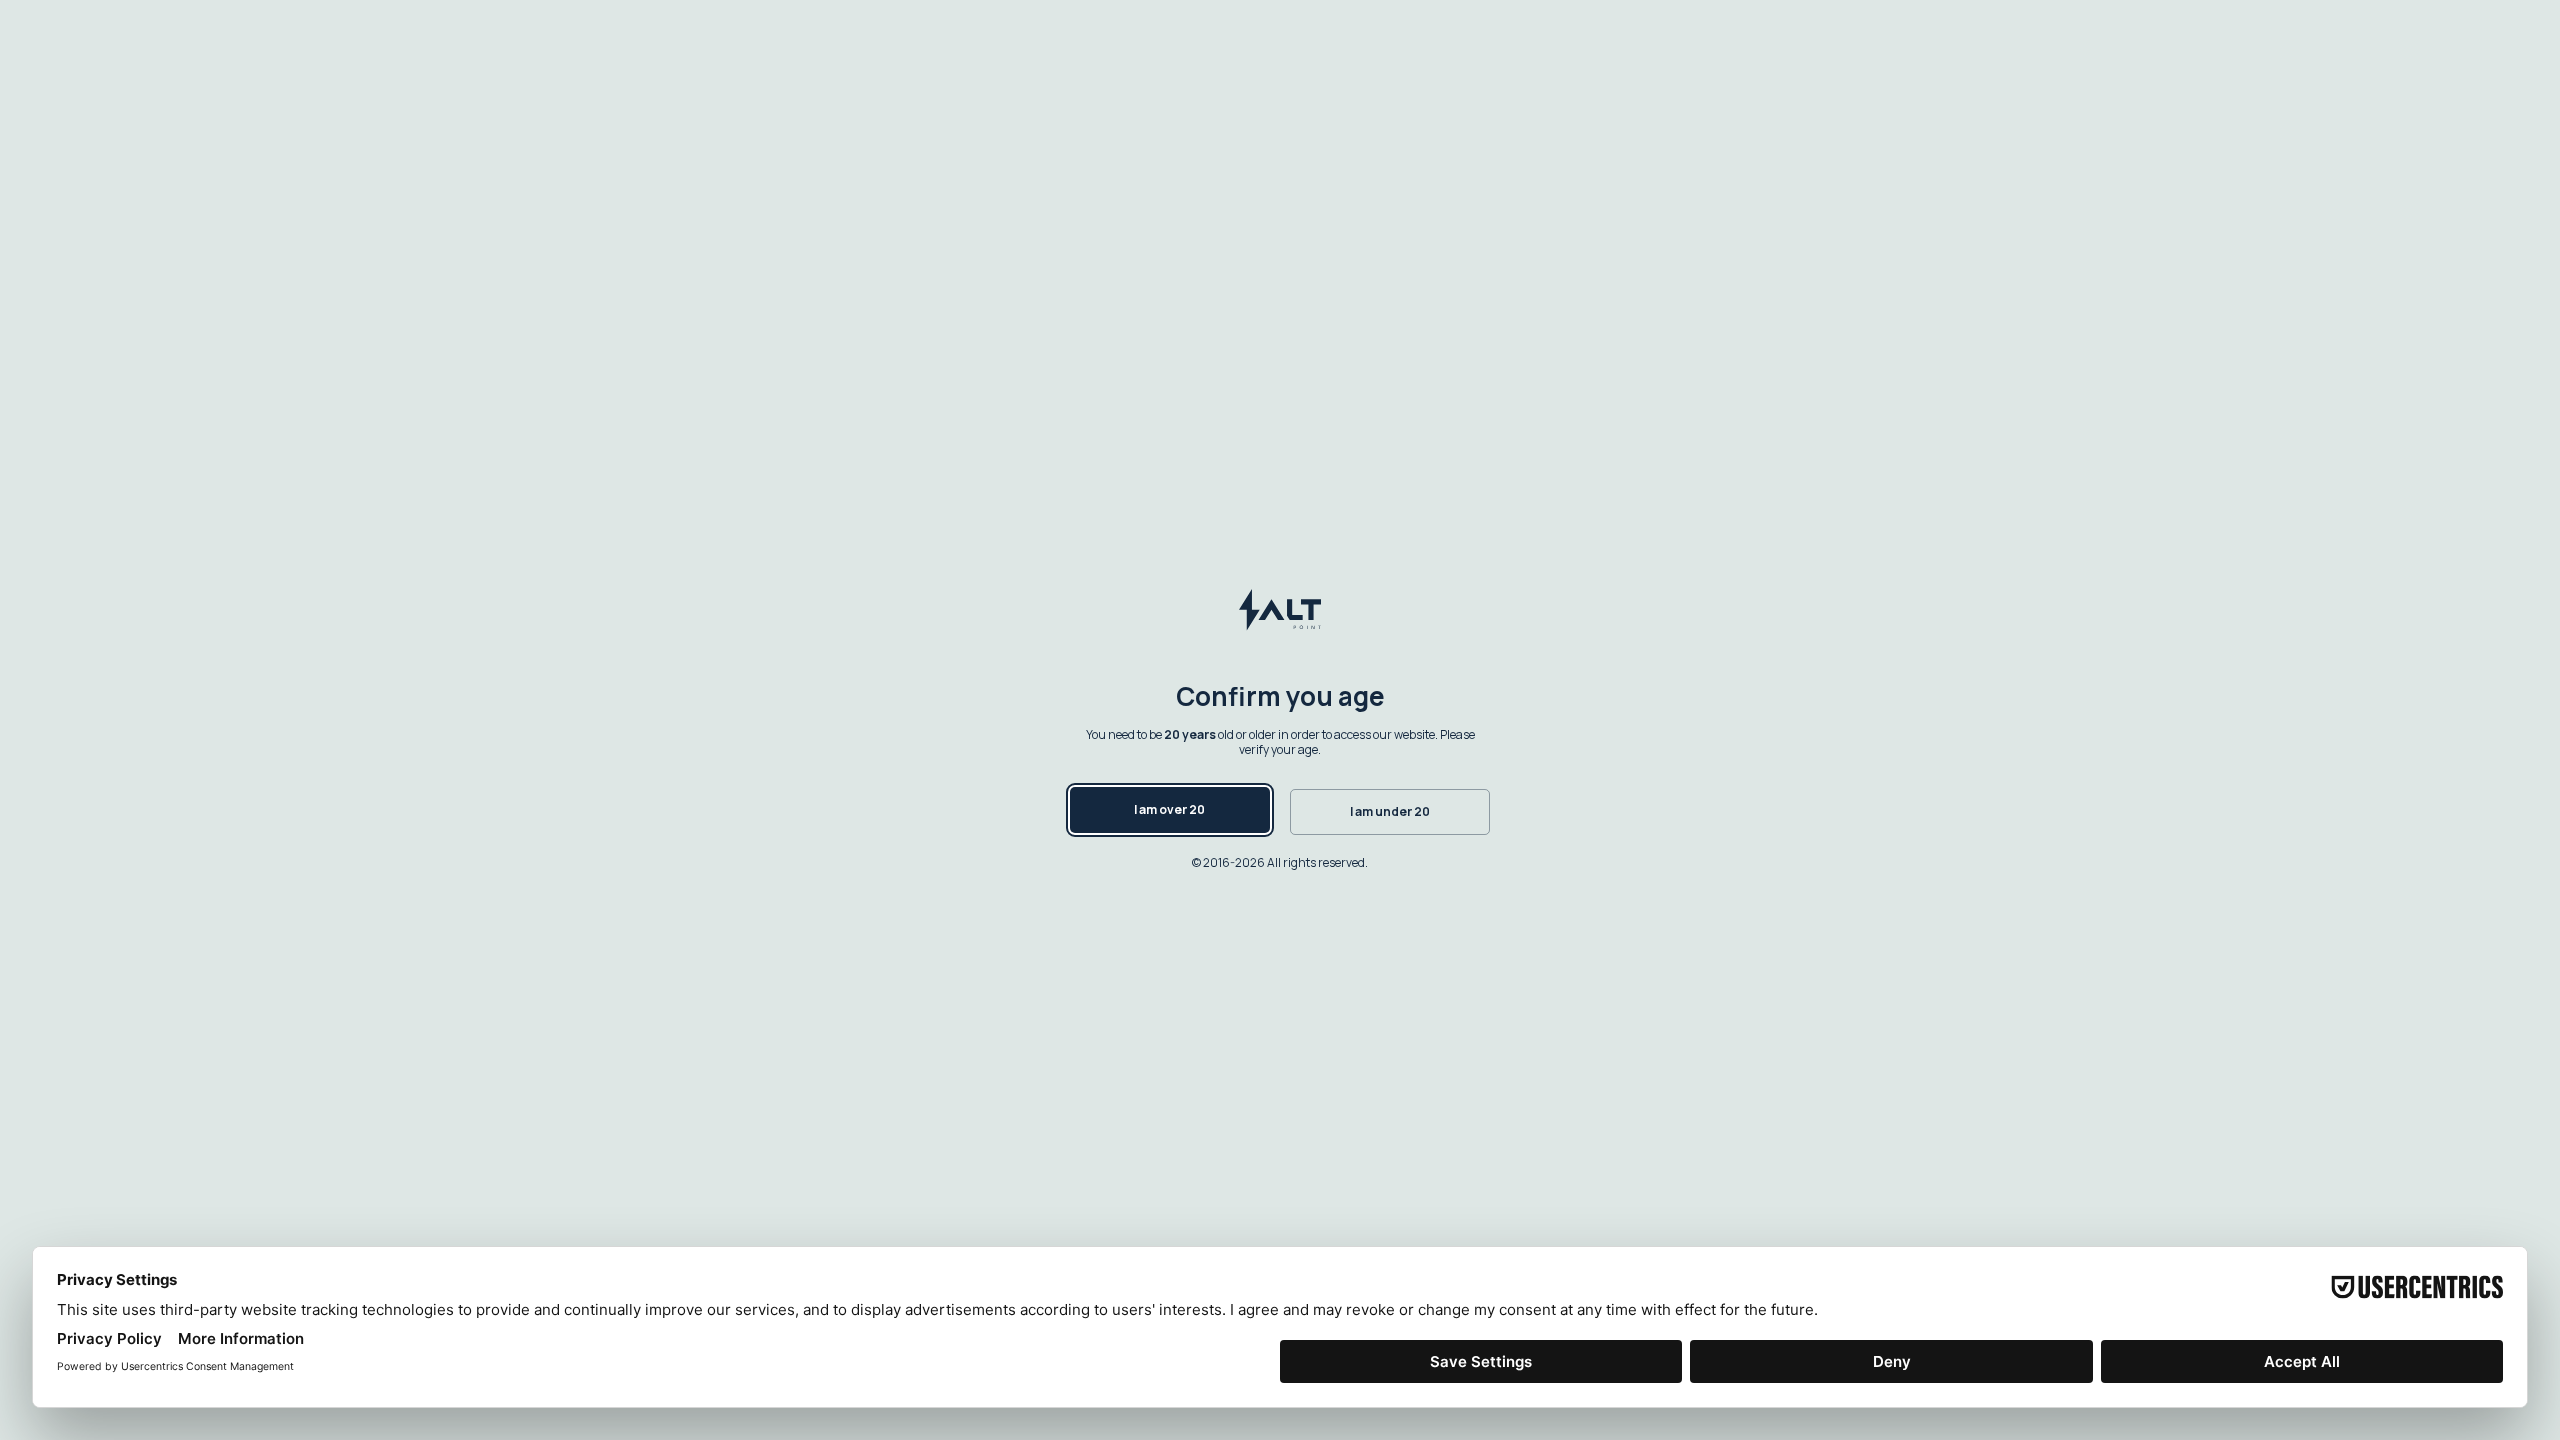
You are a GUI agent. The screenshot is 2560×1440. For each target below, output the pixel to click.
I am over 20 (1169, 809)
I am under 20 (1390, 811)
